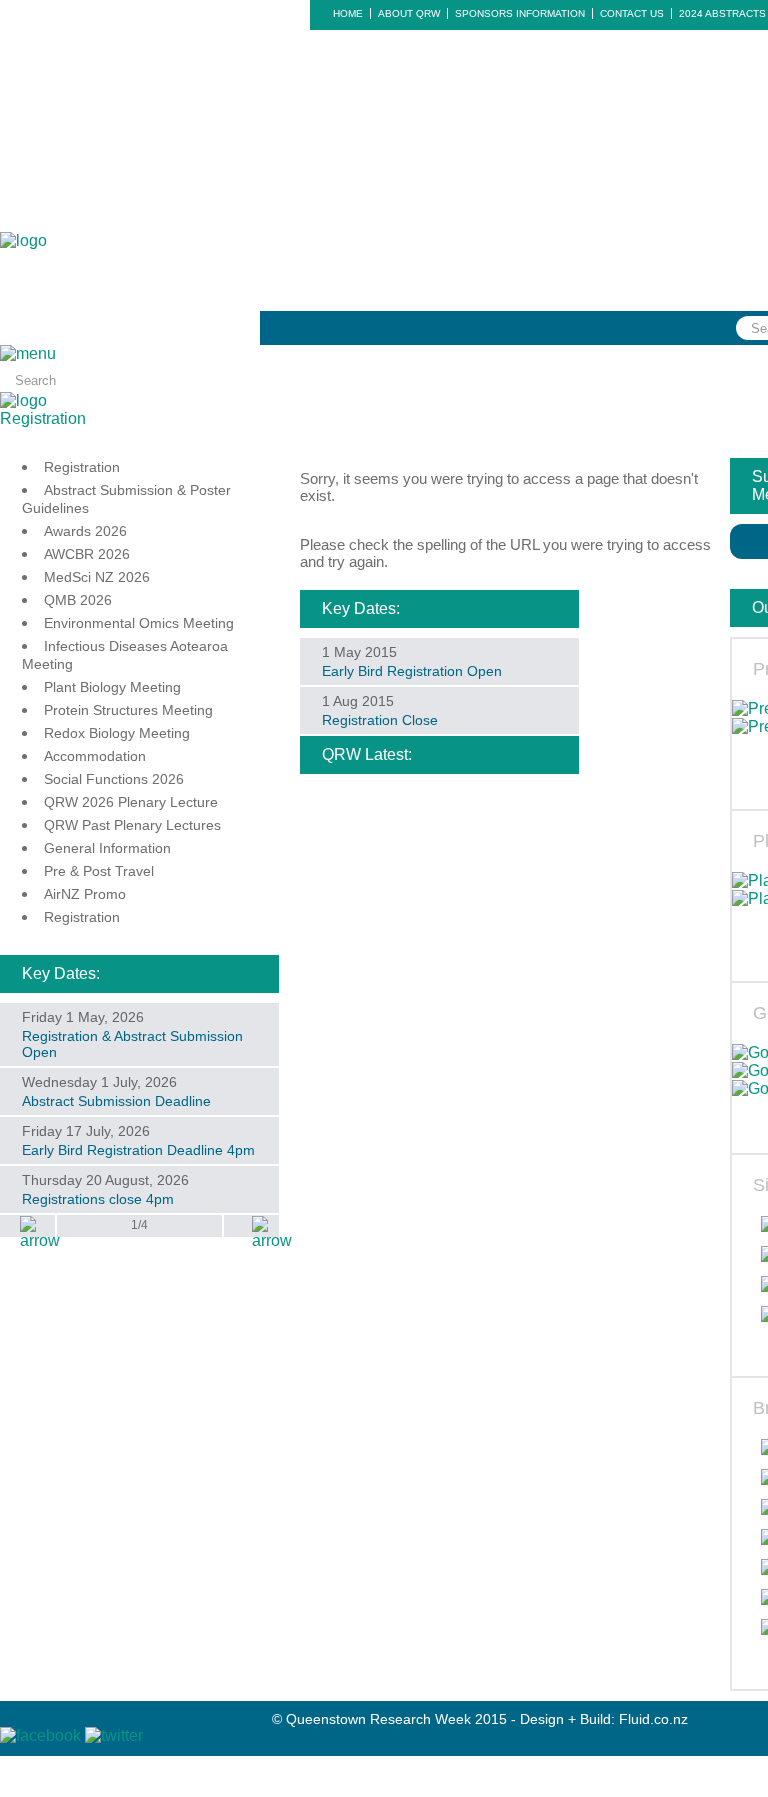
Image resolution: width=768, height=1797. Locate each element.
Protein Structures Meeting (128, 710)
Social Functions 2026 (114, 779)
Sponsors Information (520, 13)
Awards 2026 (85, 531)
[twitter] (114, 1735)
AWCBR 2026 (87, 554)
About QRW (409, 13)
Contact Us (632, 13)
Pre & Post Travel (99, 871)
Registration (43, 418)
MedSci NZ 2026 (97, 577)
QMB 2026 (78, 600)
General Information (107, 848)
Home (348, 13)
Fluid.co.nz (653, 1719)
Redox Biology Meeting (117, 733)
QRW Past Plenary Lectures (132, 825)
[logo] (23, 240)
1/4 (139, 1225)
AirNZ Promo (85, 894)
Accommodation (95, 756)
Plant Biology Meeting (112, 687)
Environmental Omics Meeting (139, 623)
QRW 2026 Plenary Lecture (131, 802)
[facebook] (42, 1735)
